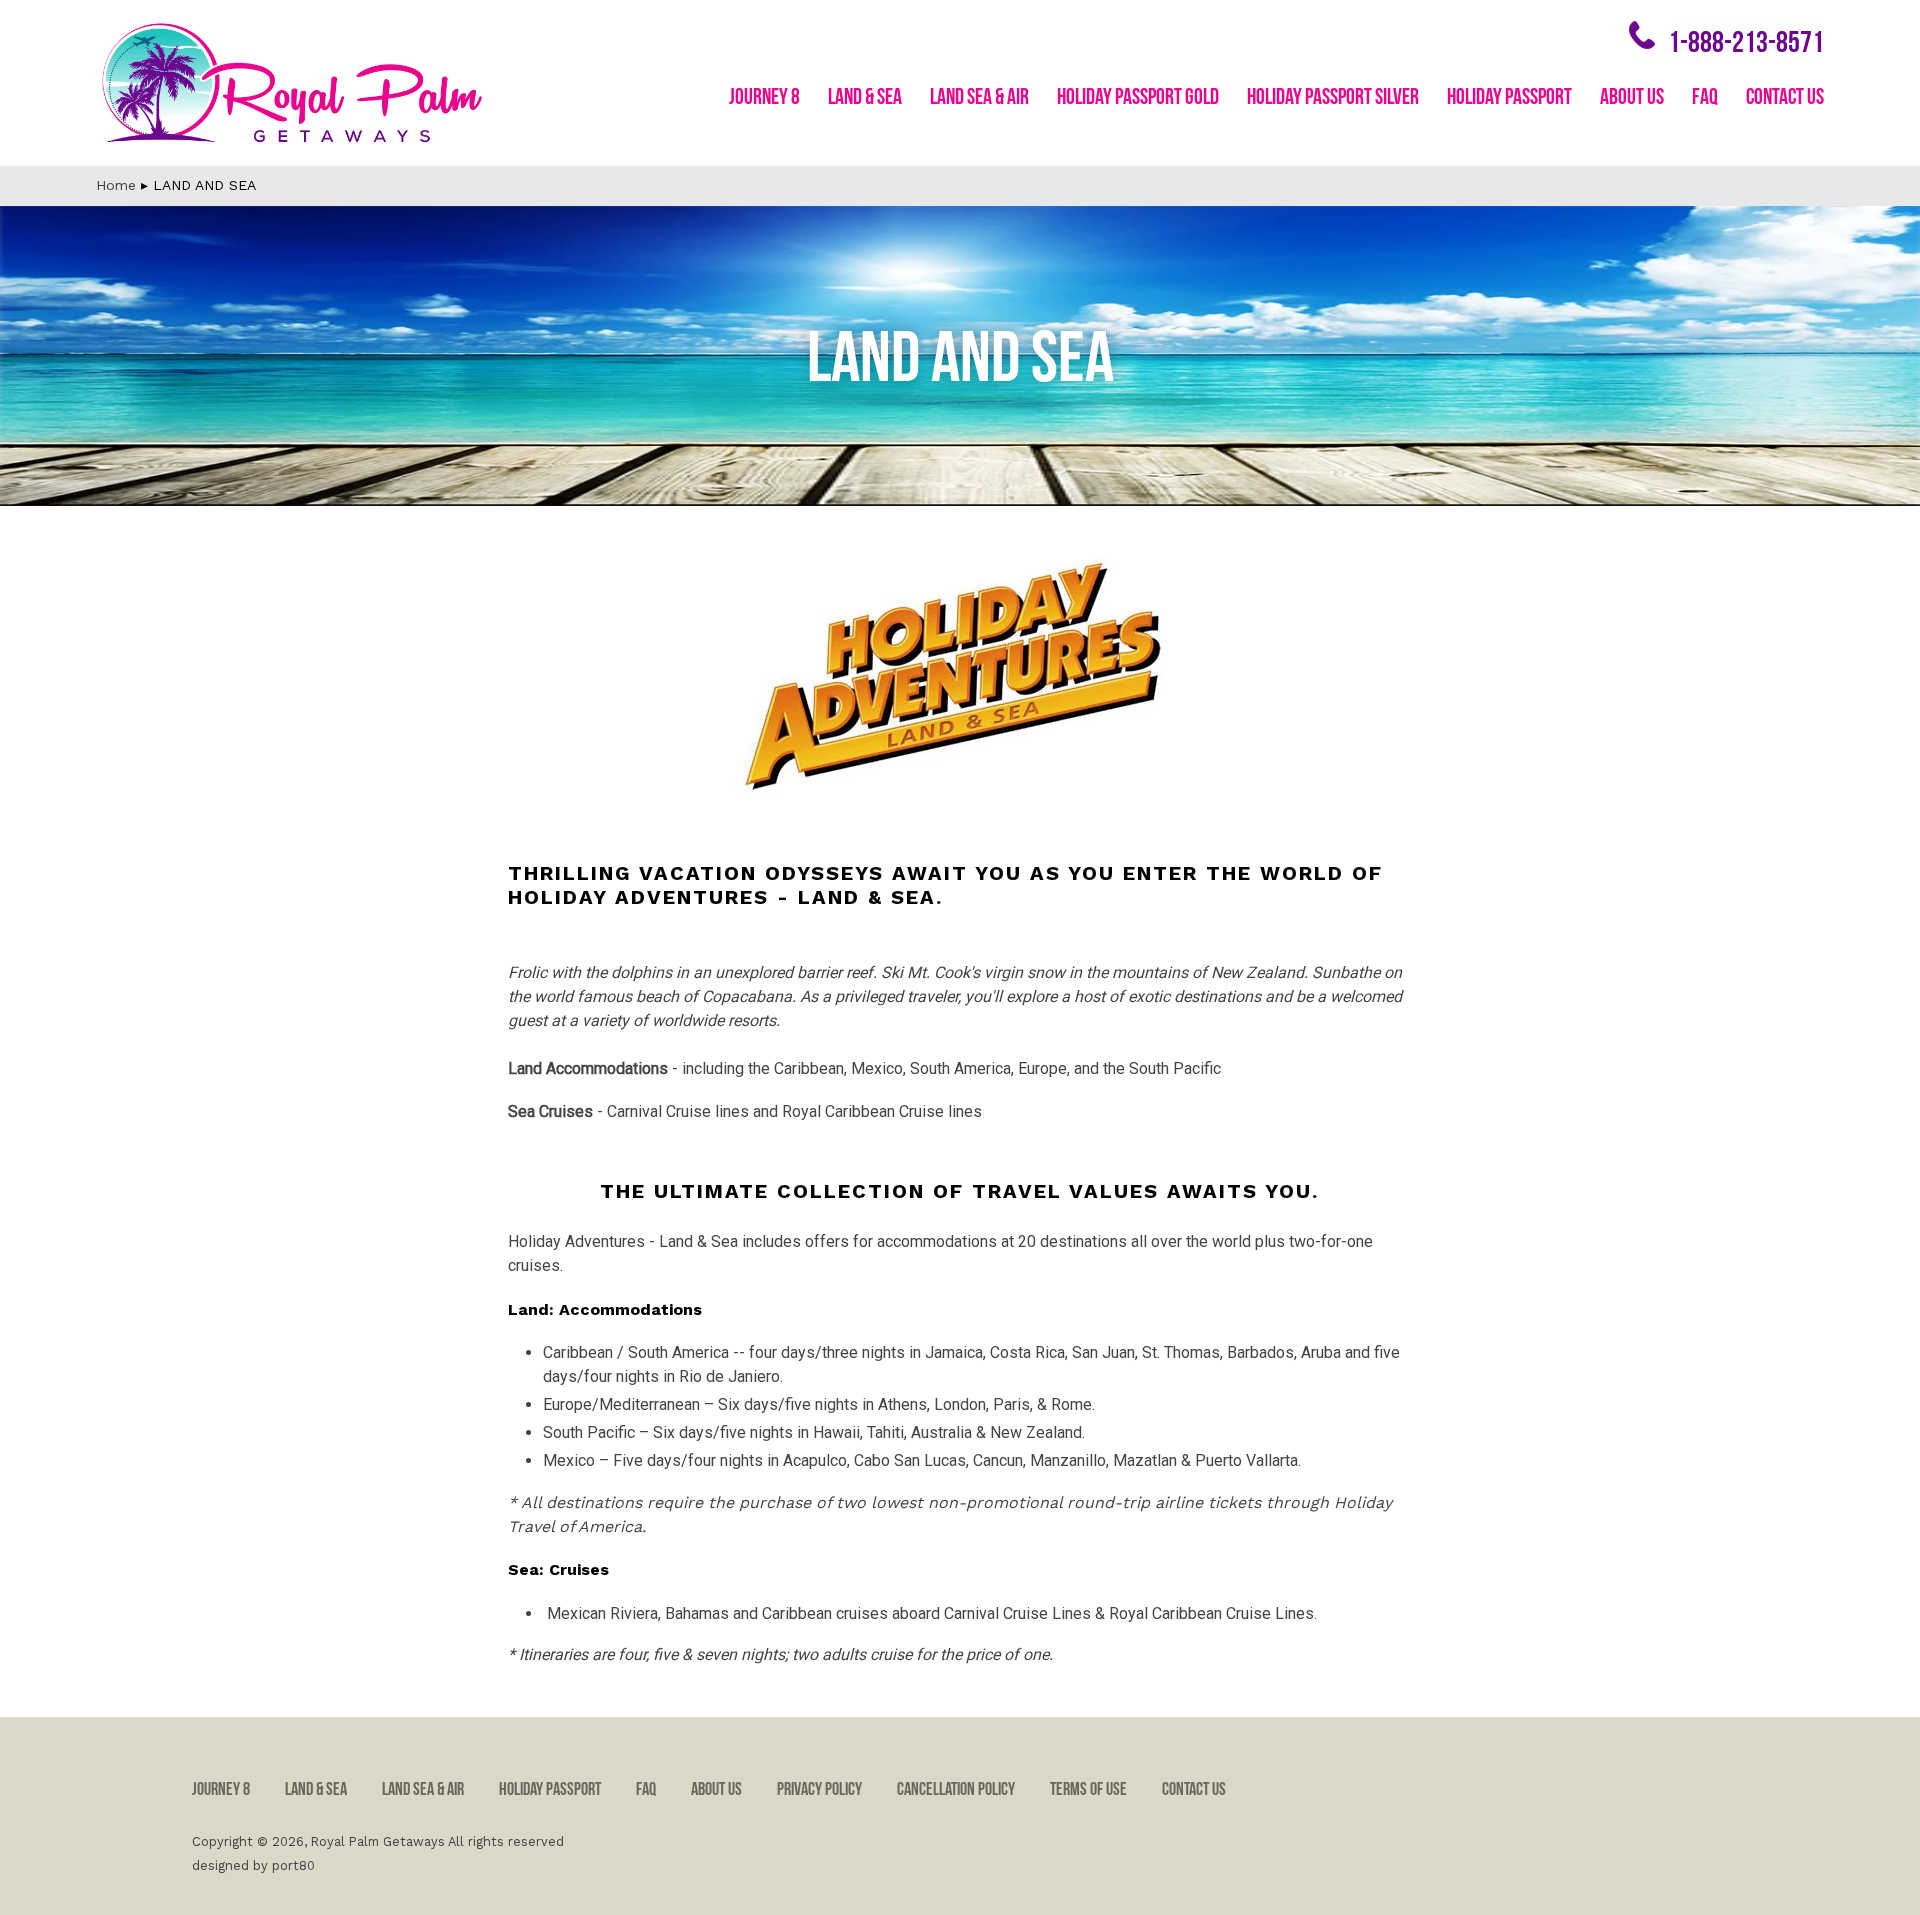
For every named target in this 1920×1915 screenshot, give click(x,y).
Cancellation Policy (956, 1789)
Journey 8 (764, 97)
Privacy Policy (819, 1789)
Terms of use (1088, 1789)
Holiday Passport (1509, 97)
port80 (293, 1865)
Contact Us (1785, 97)
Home (116, 185)
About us (1632, 97)
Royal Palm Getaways (378, 1841)
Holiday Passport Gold (1138, 97)
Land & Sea (865, 97)
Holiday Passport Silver (1333, 97)
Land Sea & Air (979, 97)
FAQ (1705, 97)
